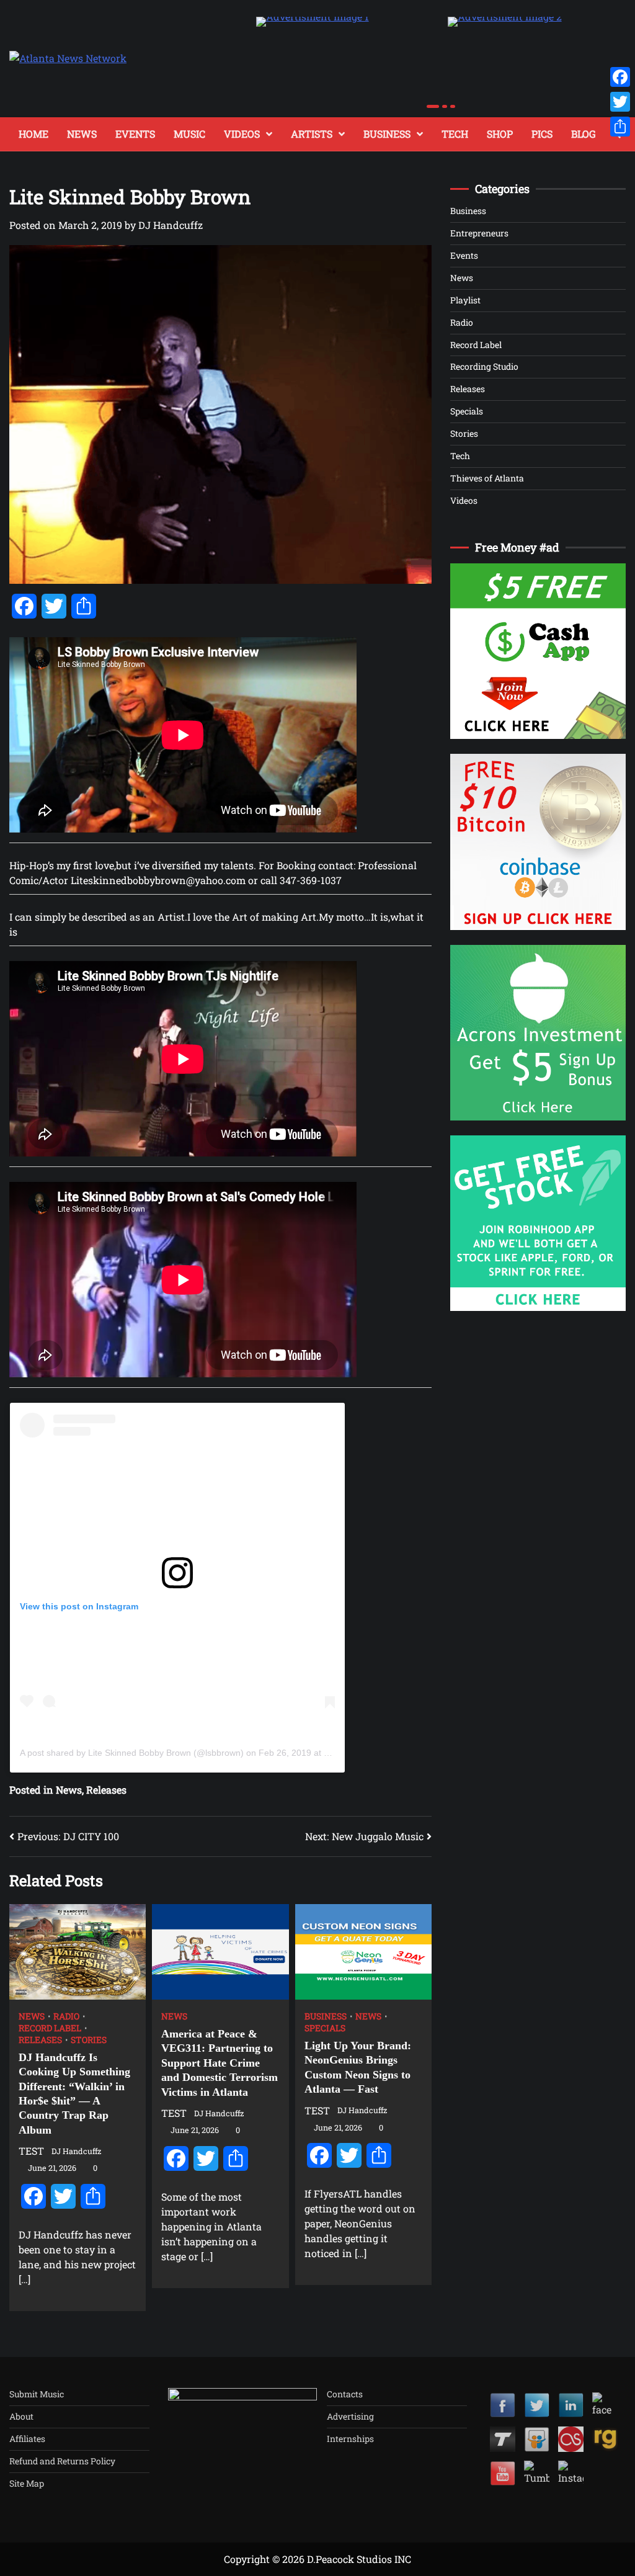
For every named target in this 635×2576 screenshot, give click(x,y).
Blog (584, 134)
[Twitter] (620, 102)
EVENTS (135, 134)
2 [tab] (445, 106)
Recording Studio (484, 366)
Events (464, 255)
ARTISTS (312, 134)
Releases (40, 2040)
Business (387, 134)
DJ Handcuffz (171, 225)
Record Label (50, 2028)
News (32, 2016)
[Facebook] (620, 77)
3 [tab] (453, 106)
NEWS (82, 134)
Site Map (27, 2483)
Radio (66, 2016)
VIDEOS (242, 134)
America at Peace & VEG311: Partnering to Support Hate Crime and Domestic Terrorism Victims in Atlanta (220, 2063)
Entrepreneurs (479, 233)
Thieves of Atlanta (487, 478)
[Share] (620, 127)
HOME (33, 134)
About (21, 2416)
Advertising (350, 2416)
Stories (89, 2040)
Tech (455, 134)
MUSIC (189, 134)
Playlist (465, 300)
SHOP (500, 134)
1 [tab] (433, 106)
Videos (464, 500)
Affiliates (27, 2439)
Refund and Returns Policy (62, 2461)
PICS (542, 134)
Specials (325, 2028)
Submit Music (37, 2394)
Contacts (345, 2394)
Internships (350, 2439)
